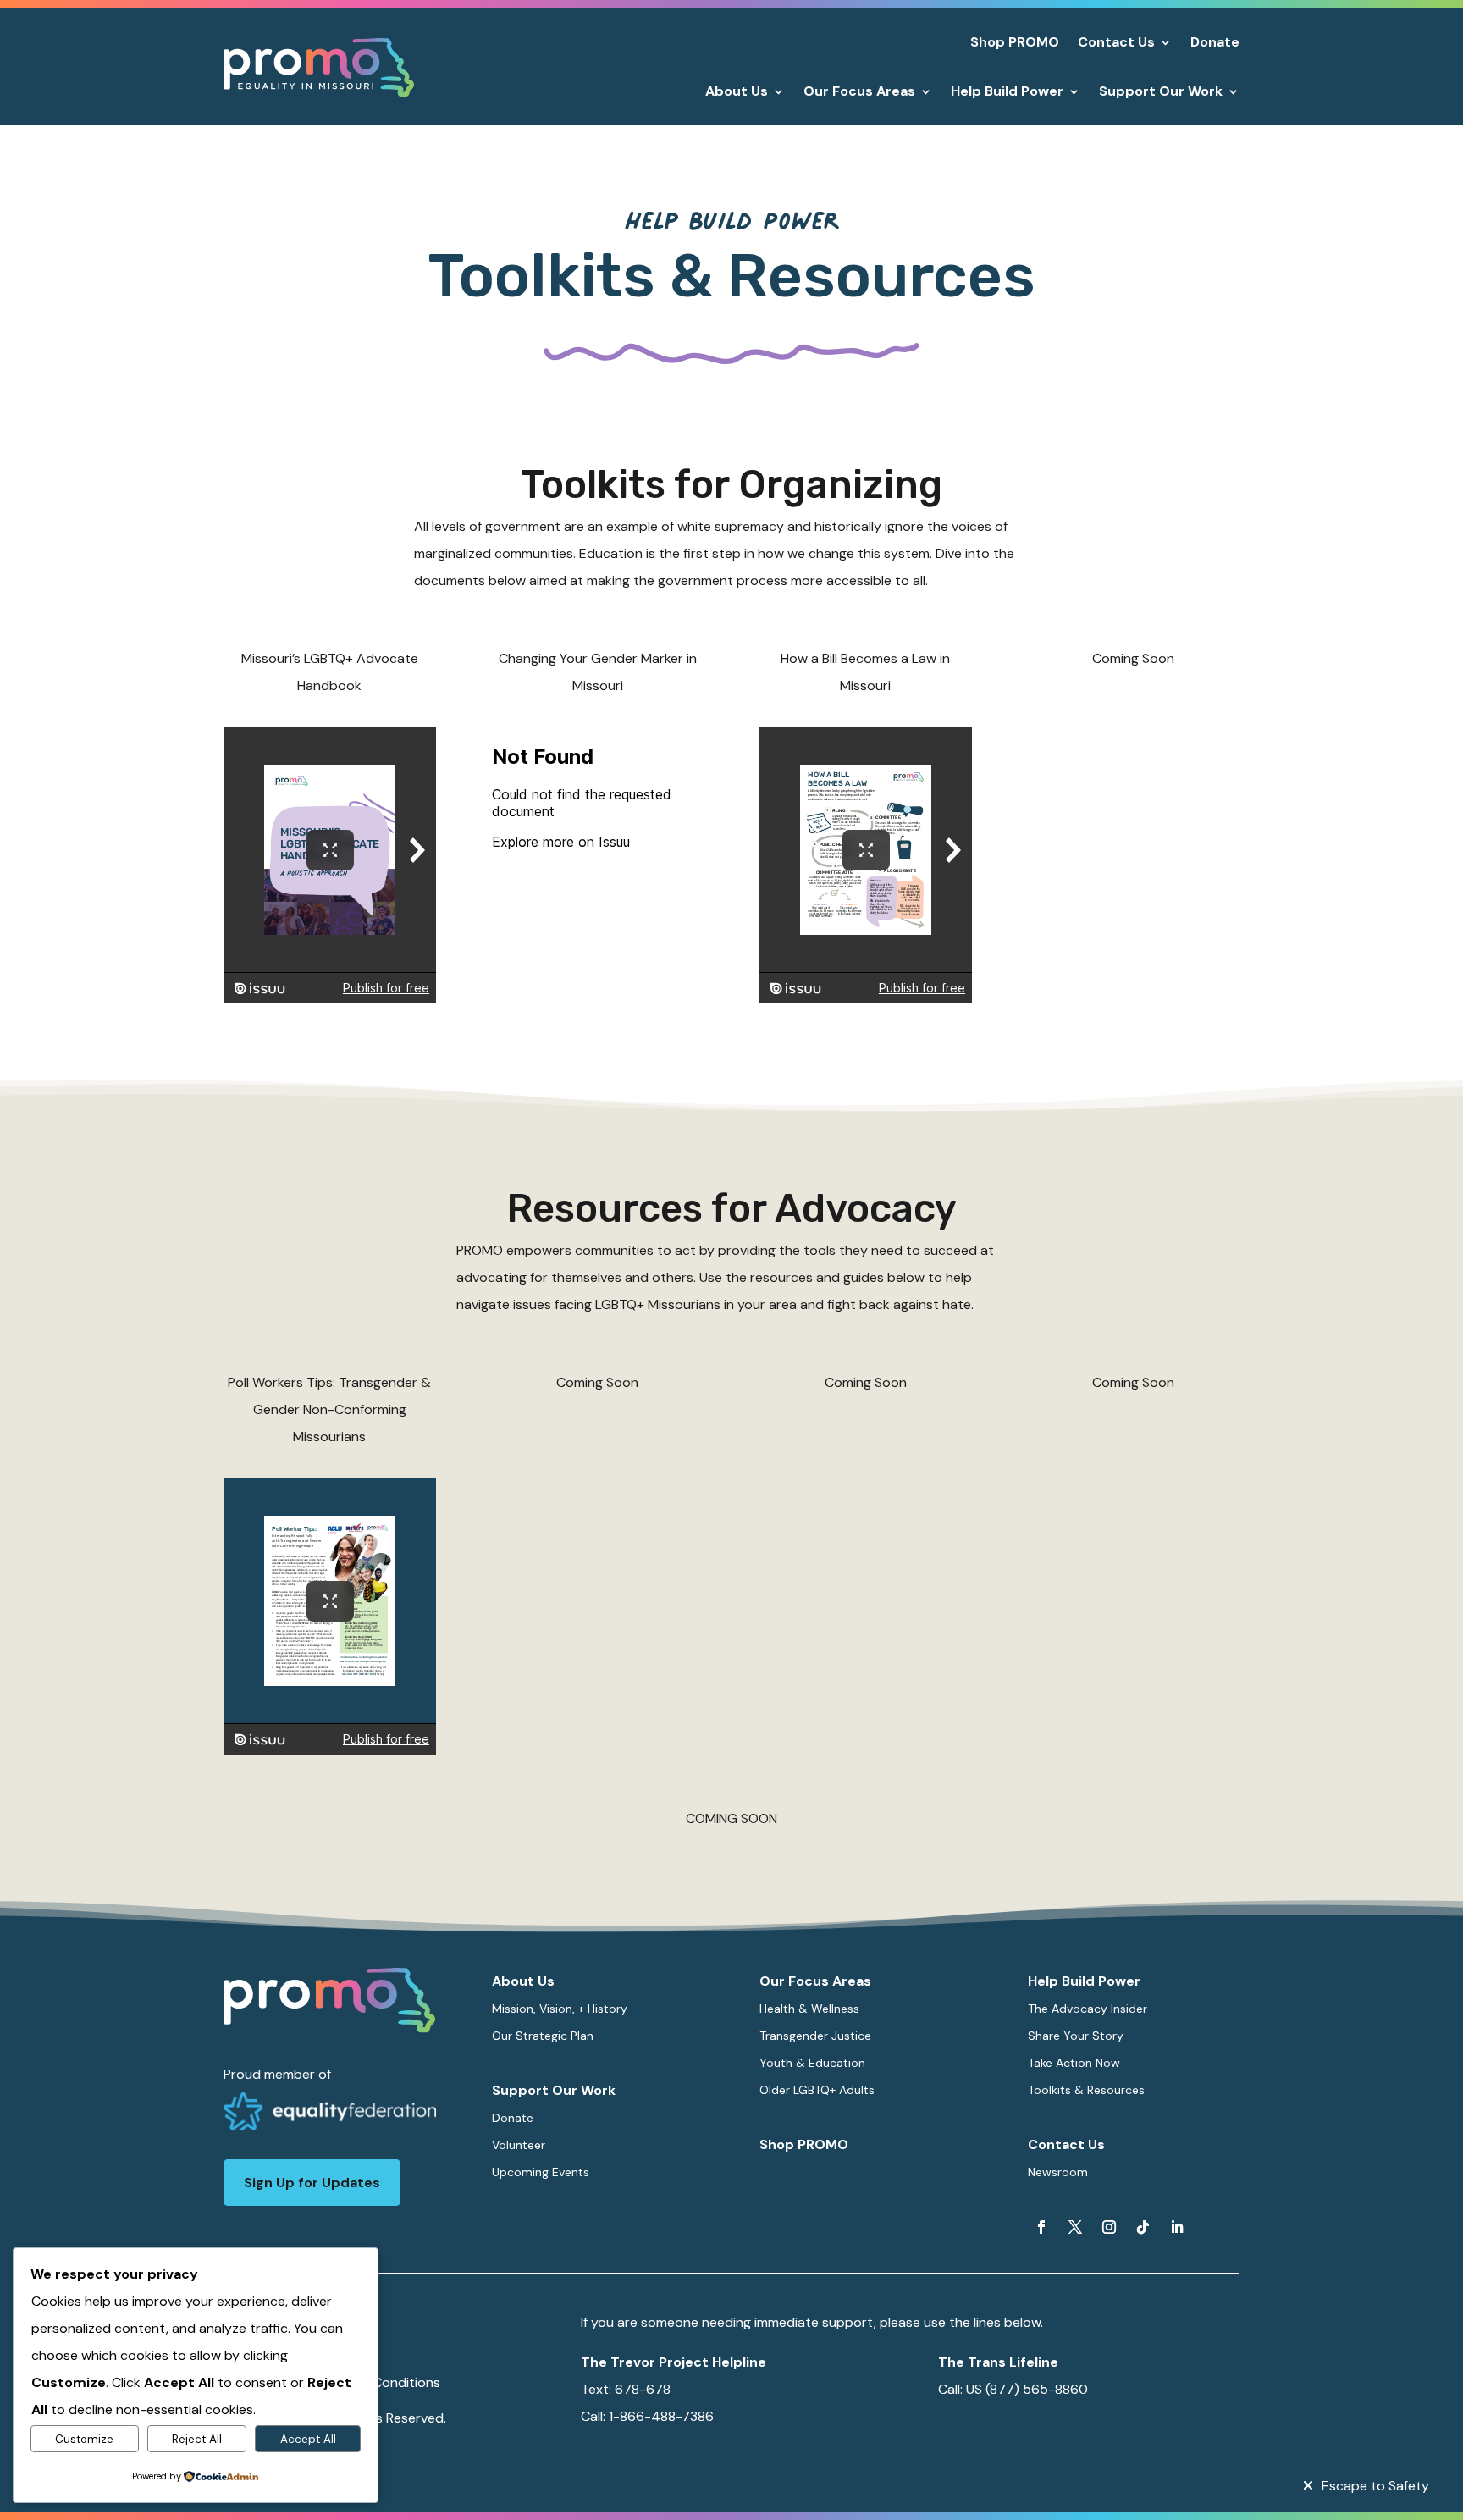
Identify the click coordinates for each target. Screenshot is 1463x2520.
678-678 (643, 2389)
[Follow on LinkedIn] (1177, 2227)
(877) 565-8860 (1037, 2389)
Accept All (308, 2439)
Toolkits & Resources (1086, 2090)
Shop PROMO (1015, 44)
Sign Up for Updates (312, 2183)
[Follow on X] (1075, 2227)
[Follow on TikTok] (1143, 2227)
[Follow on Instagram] (1109, 2227)
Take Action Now (1074, 2063)
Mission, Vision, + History (560, 2009)
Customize (84, 2439)
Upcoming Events (541, 2172)
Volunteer (519, 2145)
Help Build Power (1084, 1981)
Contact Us (1116, 44)
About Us (523, 1981)
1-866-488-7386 (661, 2416)
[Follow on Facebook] (1041, 2227)
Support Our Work (554, 2090)
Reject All (197, 2439)
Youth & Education (812, 2063)
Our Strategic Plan (543, 2036)
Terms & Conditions (379, 2382)
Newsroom (1058, 2172)
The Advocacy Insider (1088, 2009)
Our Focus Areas (815, 1981)
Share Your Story (1076, 2036)
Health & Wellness (809, 2009)
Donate (1215, 44)
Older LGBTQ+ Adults (817, 2090)
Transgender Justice (815, 2036)
